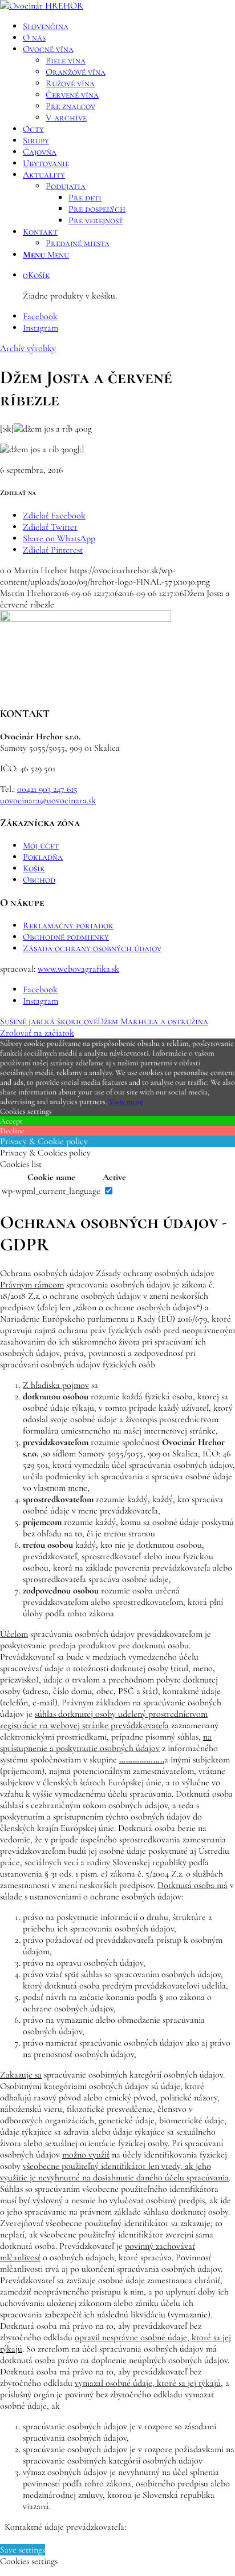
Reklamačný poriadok (68, 925)
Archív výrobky (28, 348)
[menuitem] (129, 26)
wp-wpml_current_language (51, 1191)
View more (126, 1102)
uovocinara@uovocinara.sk (48, 800)
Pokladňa (43, 857)
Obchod (39, 880)
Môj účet (41, 846)
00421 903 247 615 (47, 789)
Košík (34, 868)
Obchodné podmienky (66, 937)
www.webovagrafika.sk (78, 969)
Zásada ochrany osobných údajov (92, 948)
